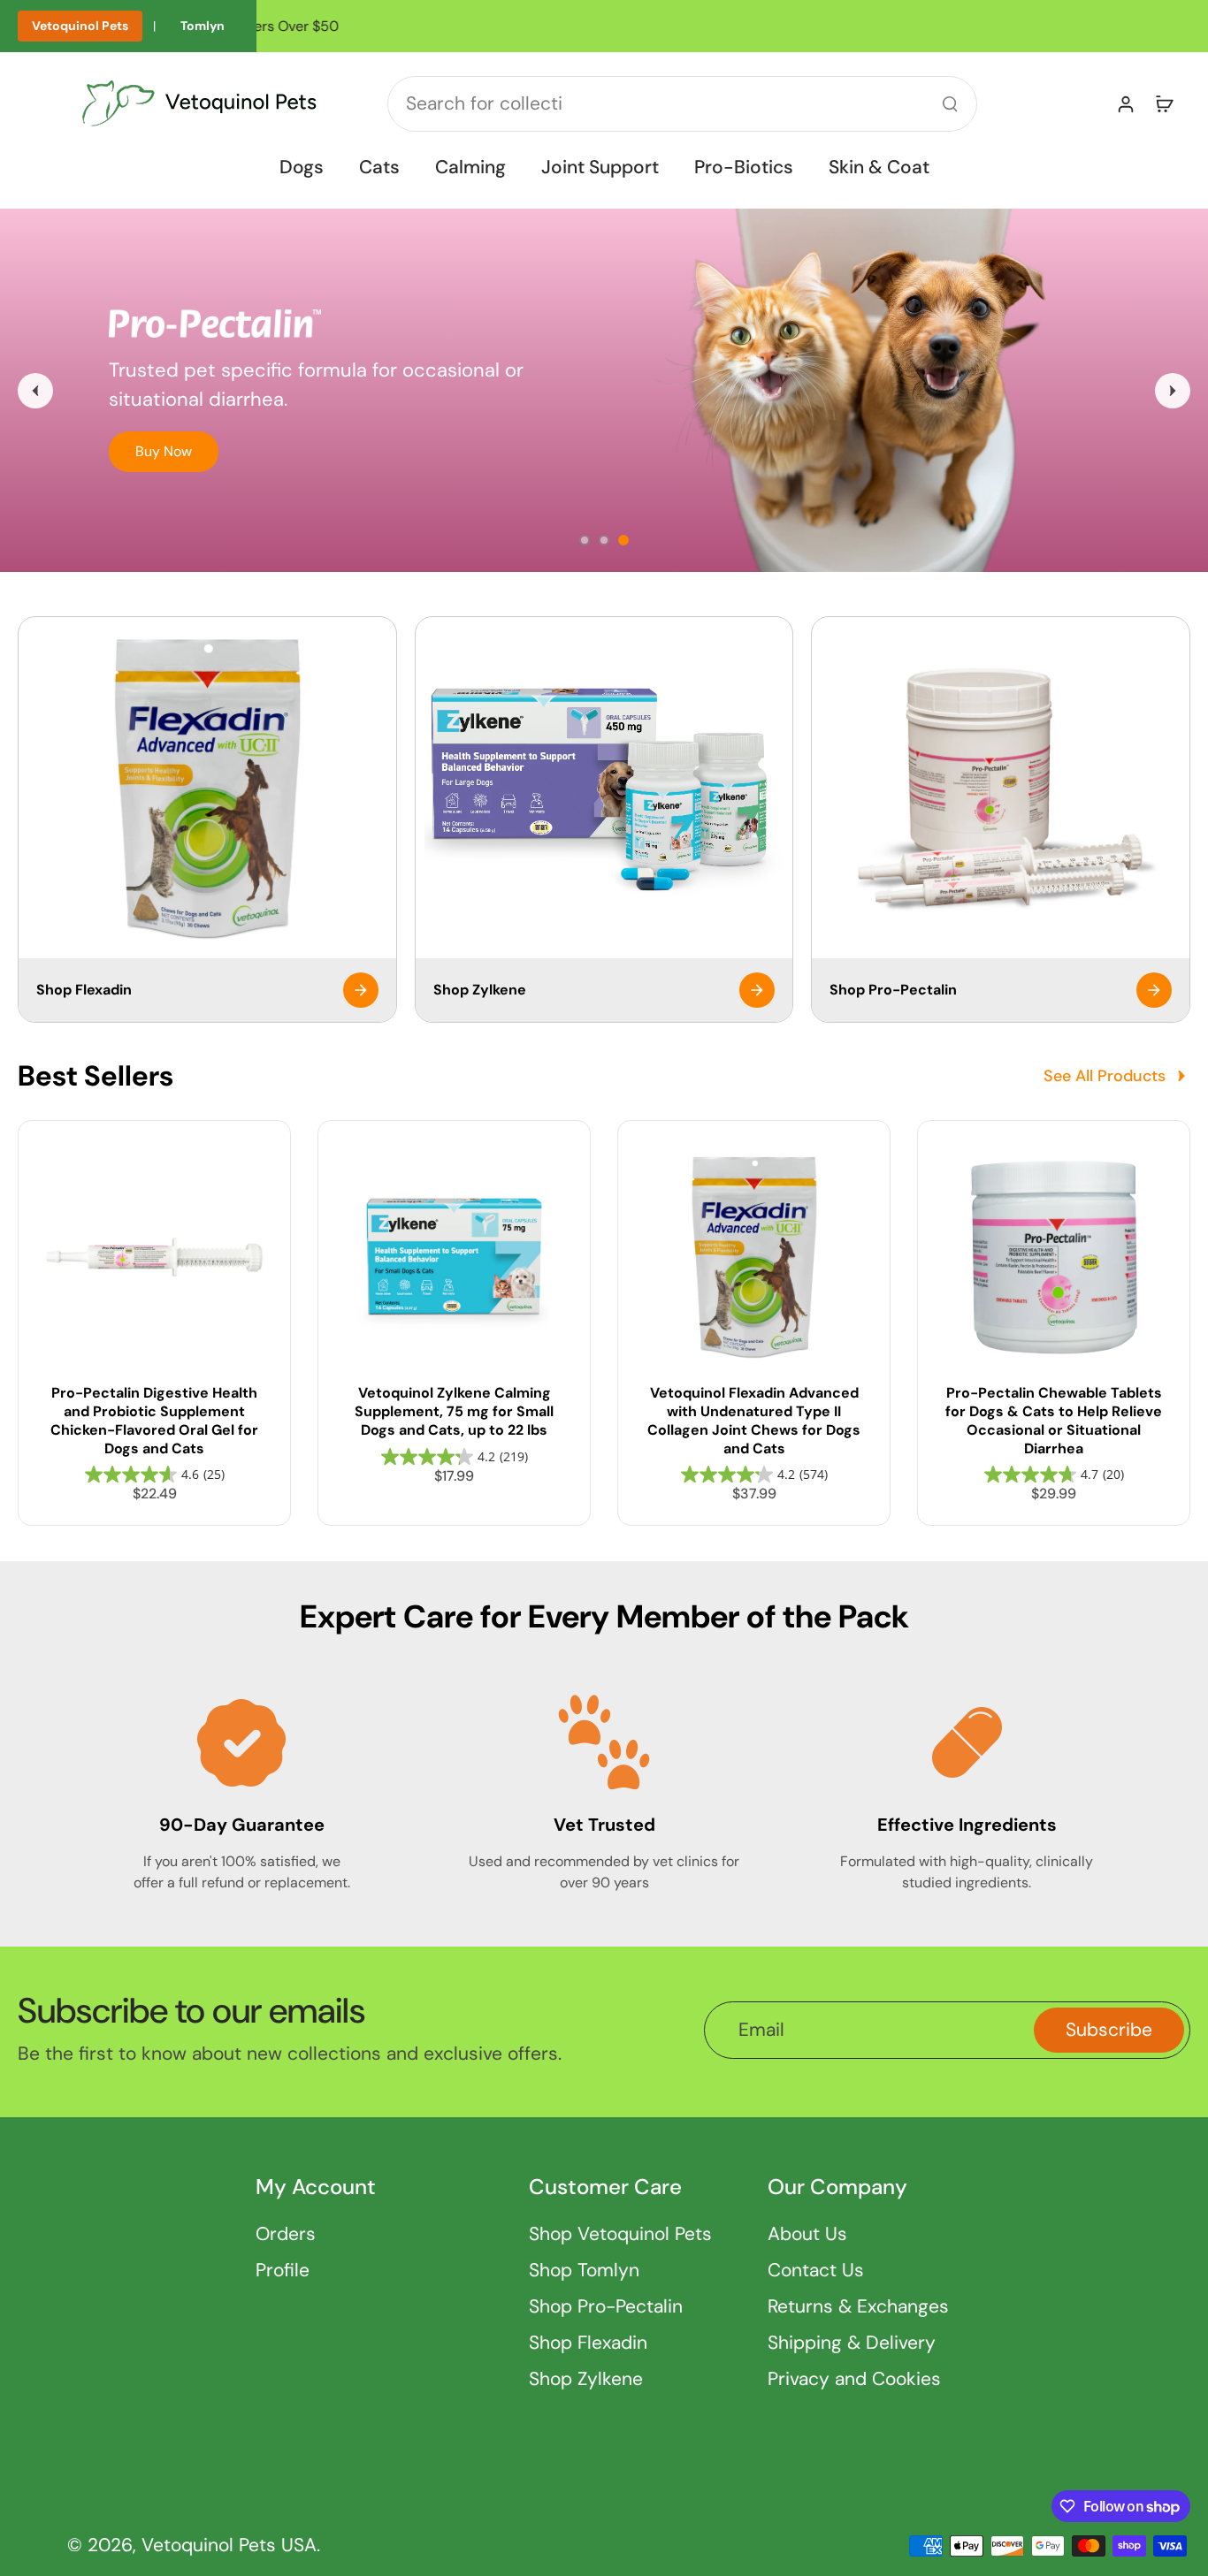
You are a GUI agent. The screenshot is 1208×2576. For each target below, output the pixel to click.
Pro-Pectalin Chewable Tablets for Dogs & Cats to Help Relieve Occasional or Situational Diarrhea (1054, 1420)
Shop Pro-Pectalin (606, 2306)
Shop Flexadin (588, 2343)
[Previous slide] (35, 391)
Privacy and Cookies (854, 2379)
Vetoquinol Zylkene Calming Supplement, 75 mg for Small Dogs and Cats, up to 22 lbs (454, 1411)
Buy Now (164, 451)
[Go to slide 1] (585, 540)
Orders (286, 2234)
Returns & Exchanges (858, 2306)
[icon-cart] (1164, 103)
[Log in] (1125, 103)
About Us (807, 2234)
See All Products (1105, 1076)
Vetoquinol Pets (80, 26)
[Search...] (950, 103)
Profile (283, 2270)
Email (761, 2030)
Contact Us (816, 2270)
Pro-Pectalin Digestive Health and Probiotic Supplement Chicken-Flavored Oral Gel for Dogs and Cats (154, 1420)
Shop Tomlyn (584, 2270)
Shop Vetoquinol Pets (620, 2234)
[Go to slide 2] (604, 540)
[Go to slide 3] (623, 540)
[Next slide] (1173, 391)
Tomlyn (203, 26)
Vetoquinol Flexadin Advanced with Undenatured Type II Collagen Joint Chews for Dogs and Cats (754, 1420)
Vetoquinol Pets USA (229, 2545)
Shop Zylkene (586, 2379)
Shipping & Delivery (852, 2343)
